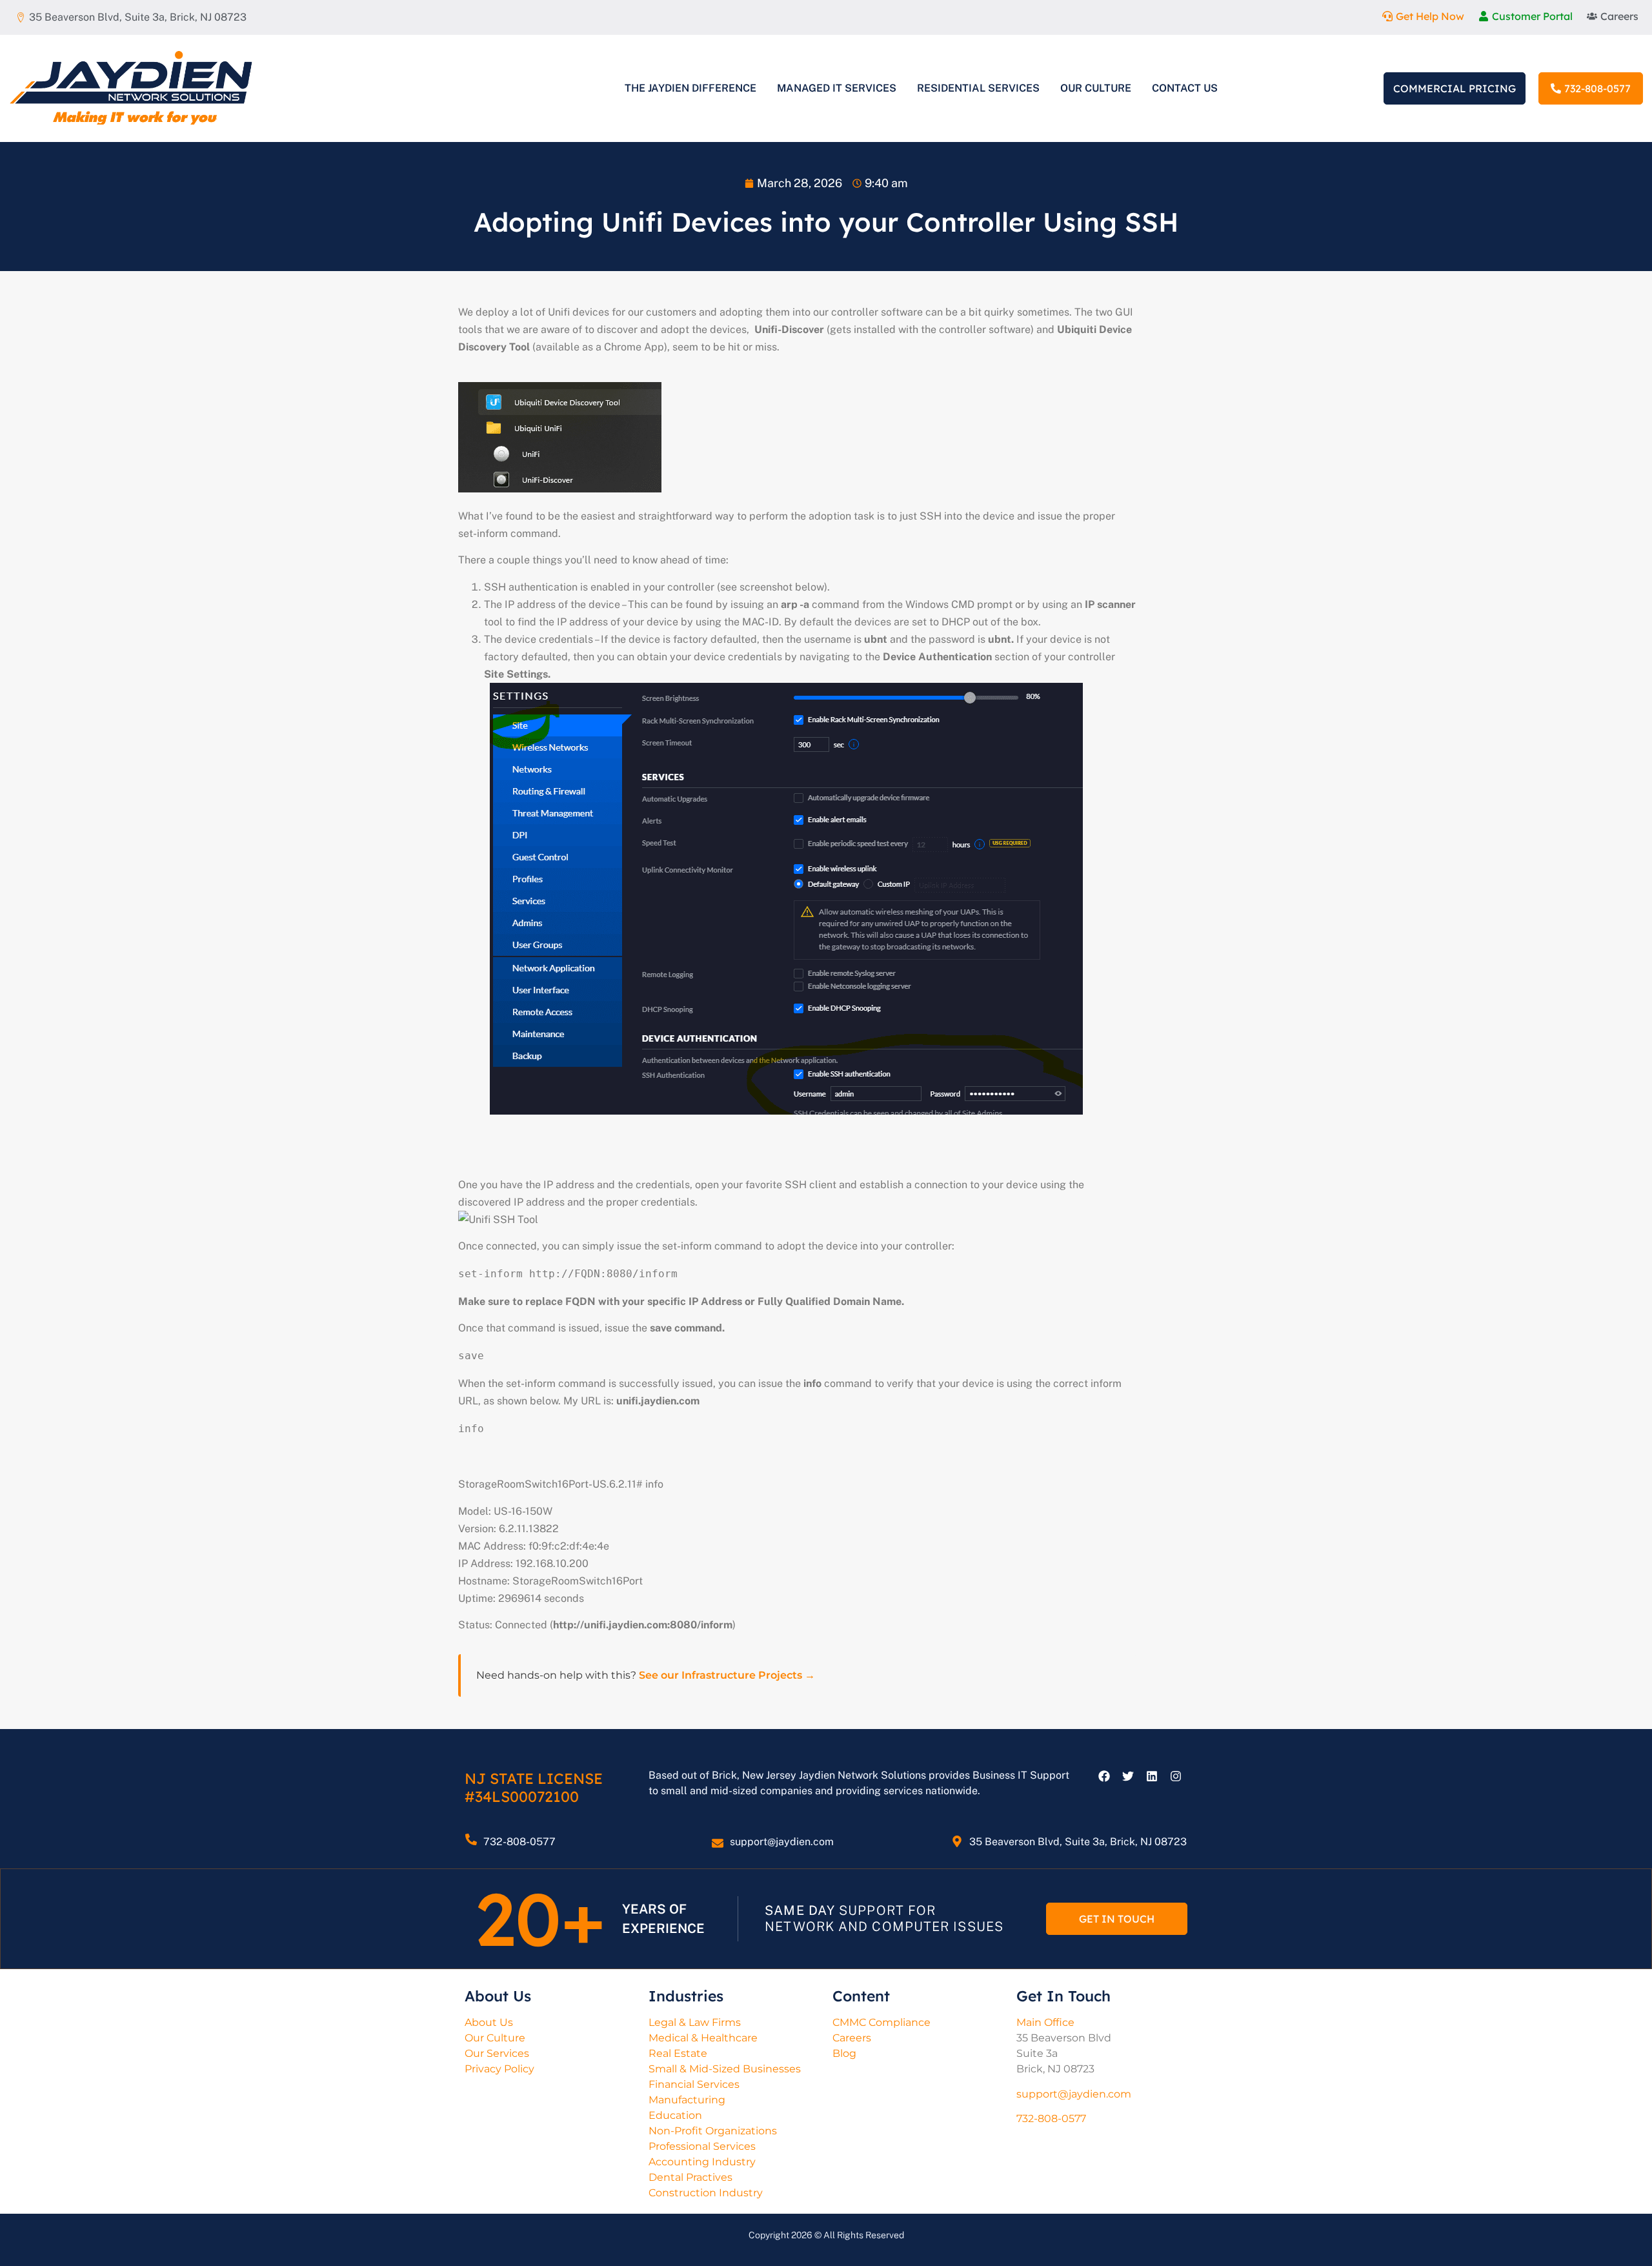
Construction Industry (706, 2193)
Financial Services (694, 2084)
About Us (489, 2022)
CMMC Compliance (881, 2022)
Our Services (497, 2053)
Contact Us (1185, 88)
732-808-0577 (519, 1842)
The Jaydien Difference (690, 88)
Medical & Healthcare (703, 2038)
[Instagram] (1176, 1776)
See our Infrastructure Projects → (727, 1675)
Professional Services (702, 2146)
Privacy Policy (499, 2069)
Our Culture (1096, 88)
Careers (852, 2038)
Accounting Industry (702, 2162)
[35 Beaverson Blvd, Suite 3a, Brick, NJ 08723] (957, 1841)
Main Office (1045, 2022)
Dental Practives (690, 2177)
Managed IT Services (837, 88)
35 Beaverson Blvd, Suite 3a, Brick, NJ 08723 (1078, 1842)
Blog (844, 2053)
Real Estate (678, 2053)
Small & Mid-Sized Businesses (725, 2069)
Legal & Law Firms (695, 2022)
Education (675, 2115)
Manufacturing (687, 2100)
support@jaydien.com (782, 1842)
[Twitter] (1128, 1776)
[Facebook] (1104, 1776)
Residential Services (978, 88)
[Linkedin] (1152, 1776)
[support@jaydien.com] (718, 1843)
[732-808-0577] (471, 1839)
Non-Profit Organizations (713, 2131)
